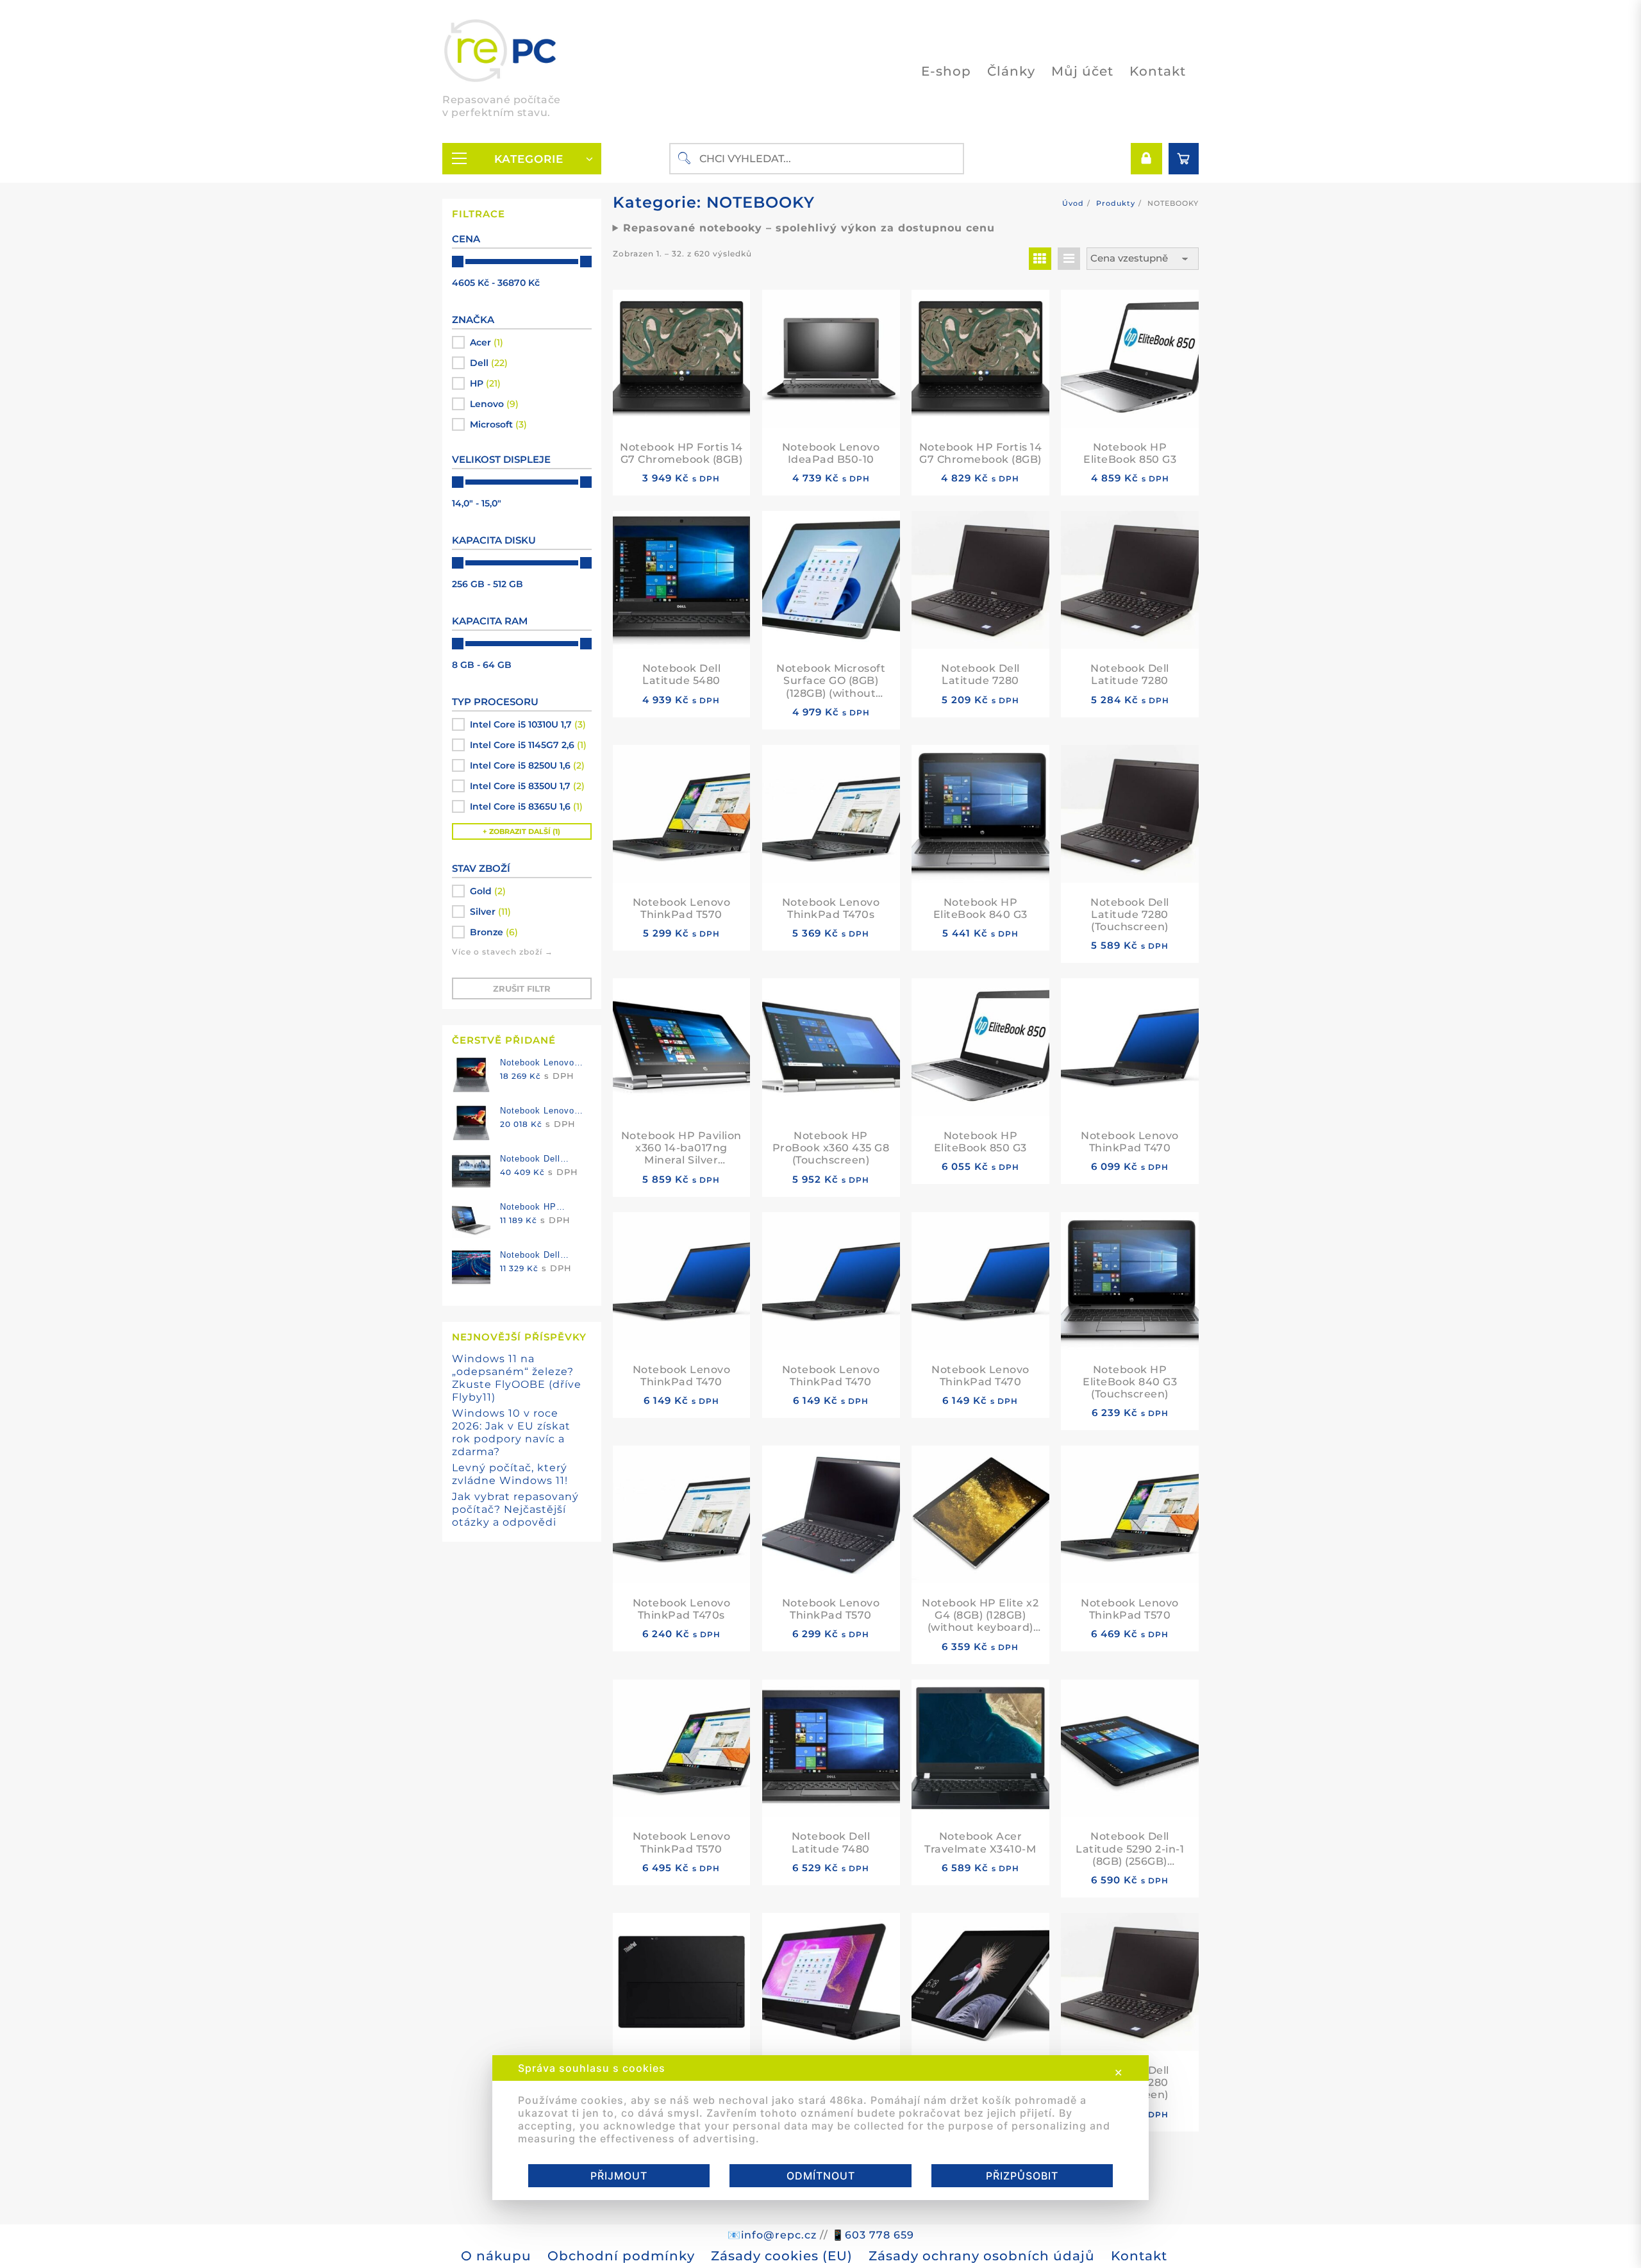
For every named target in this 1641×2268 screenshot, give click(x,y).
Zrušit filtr (522, 988)
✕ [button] (1119, 2072)
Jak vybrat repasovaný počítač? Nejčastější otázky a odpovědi (515, 1509)
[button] (522, 342)
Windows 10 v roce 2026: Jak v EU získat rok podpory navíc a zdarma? (511, 1432)
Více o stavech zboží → (503, 952)
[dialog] (820, 2128)
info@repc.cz (779, 2235)
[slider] (458, 262)
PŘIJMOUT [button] (619, 2176)
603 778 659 (879, 2235)
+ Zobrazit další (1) (521, 831)
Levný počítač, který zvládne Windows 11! (510, 1474)
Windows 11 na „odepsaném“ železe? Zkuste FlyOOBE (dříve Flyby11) (517, 1378)
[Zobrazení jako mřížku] (1040, 259)
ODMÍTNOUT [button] (821, 2176)
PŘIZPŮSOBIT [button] (1022, 2176)
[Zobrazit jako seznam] (1069, 259)
